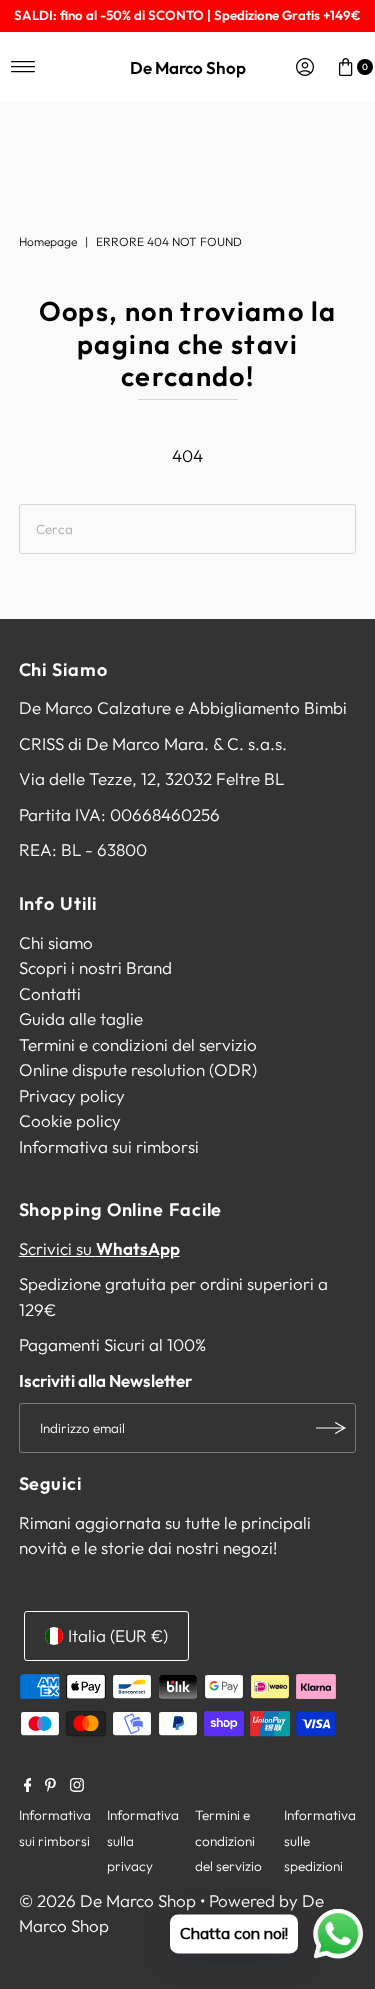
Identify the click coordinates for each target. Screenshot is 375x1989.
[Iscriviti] (331, 1428)
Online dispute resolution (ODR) (138, 1069)
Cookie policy (70, 1120)
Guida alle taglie (81, 1018)
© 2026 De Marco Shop (107, 1900)
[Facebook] (28, 1786)
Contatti (50, 993)
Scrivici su (99, 1248)
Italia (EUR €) (118, 1635)
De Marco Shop (188, 67)
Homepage (48, 241)
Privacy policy (72, 1095)
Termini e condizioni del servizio (138, 1044)
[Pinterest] (50, 1786)
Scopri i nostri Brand (95, 967)
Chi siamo (56, 942)
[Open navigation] (23, 67)
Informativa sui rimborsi (109, 1146)
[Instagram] (77, 1786)
